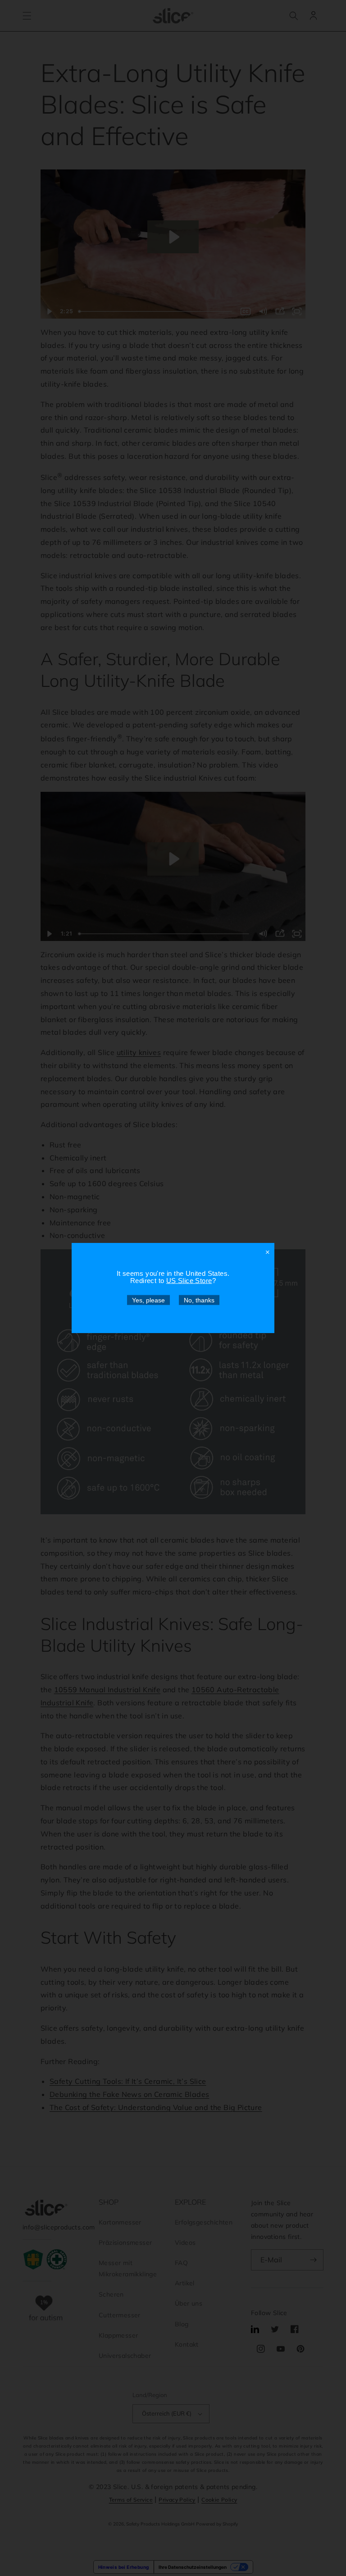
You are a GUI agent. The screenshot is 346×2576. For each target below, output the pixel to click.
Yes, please (148, 1300)
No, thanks (199, 1300)
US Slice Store (189, 1281)
